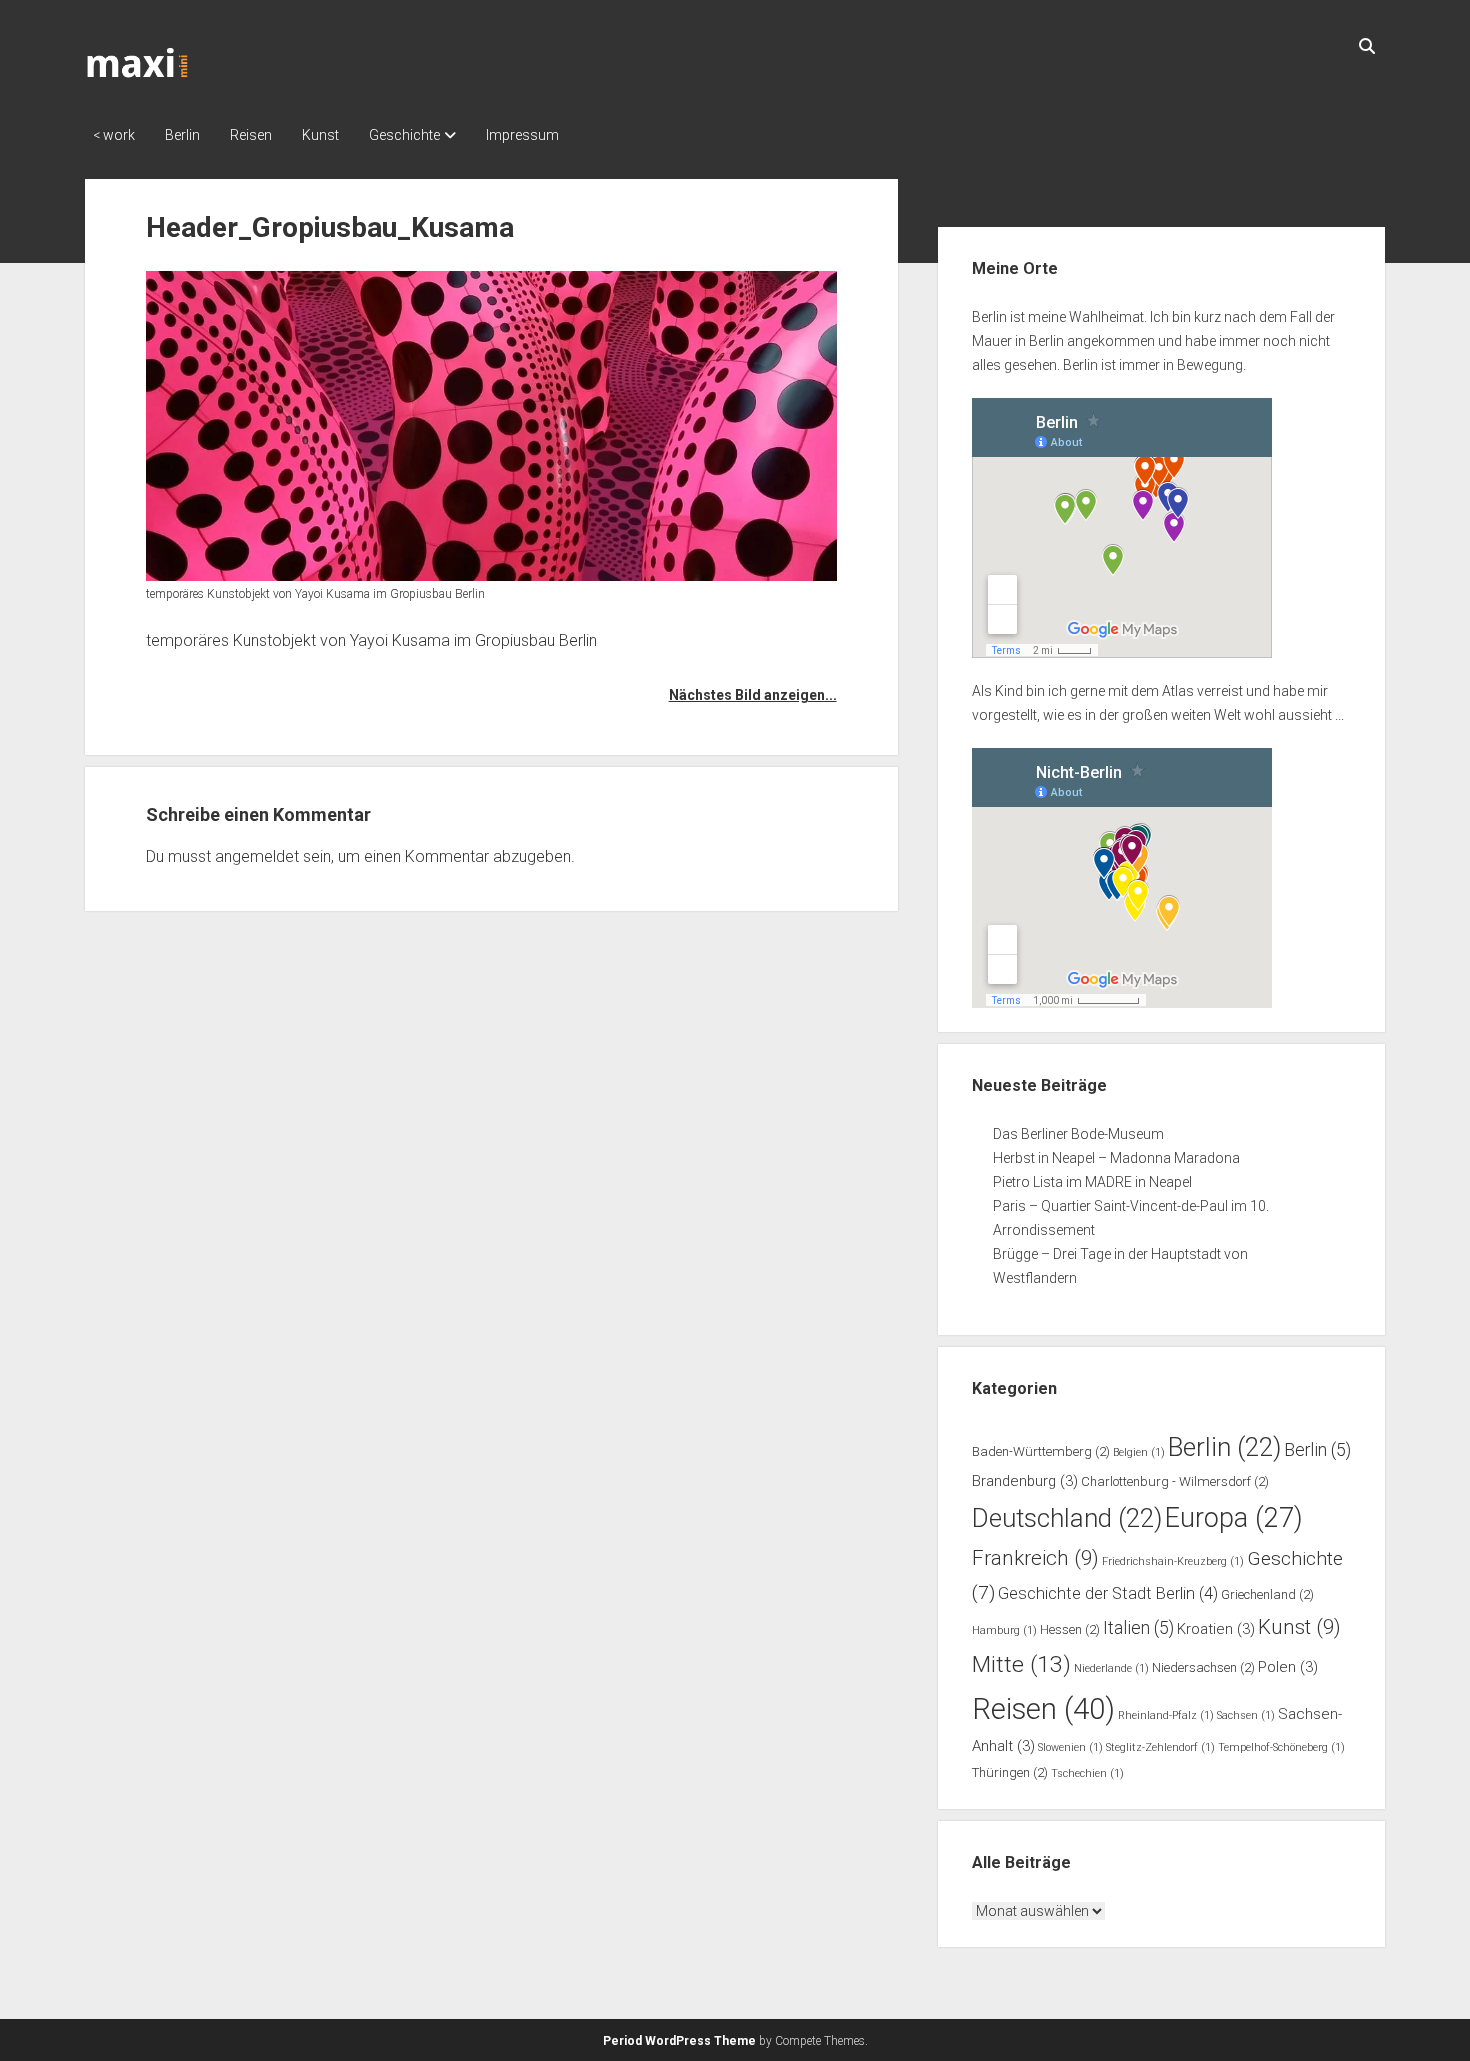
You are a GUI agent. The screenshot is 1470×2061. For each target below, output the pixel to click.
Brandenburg (1025, 1481)
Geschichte (404, 135)
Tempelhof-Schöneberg (1281, 1747)
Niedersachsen (1203, 1667)
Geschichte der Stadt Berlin (1108, 1593)
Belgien (1139, 1452)
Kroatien (1216, 1629)
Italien (1138, 1628)
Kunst (320, 135)
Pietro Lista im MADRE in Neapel (1092, 1182)
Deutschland (1067, 1518)
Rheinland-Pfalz (1166, 1715)
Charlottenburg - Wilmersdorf (1175, 1481)
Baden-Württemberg (1041, 1451)
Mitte (1021, 1664)
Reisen (251, 135)
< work (114, 135)
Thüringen (1010, 1772)
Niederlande (1111, 1668)
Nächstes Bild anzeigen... (752, 695)
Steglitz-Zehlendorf (1160, 1747)
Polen (1288, 1667)
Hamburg (1004, 1630)
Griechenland (1267, 1594)
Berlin (182, 135)
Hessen (1070, 1629)
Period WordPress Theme (679, 2041)
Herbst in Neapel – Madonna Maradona (1116, 1158)
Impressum (522, 135)
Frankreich (1035, 1558)
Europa (1234, 1518)
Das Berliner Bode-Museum (1078, 1134)
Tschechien (1087, 1773)
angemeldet (257, 856)
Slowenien (1070, 1747)
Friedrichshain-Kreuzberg (1173, 1561)
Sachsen (1246, 1715)
